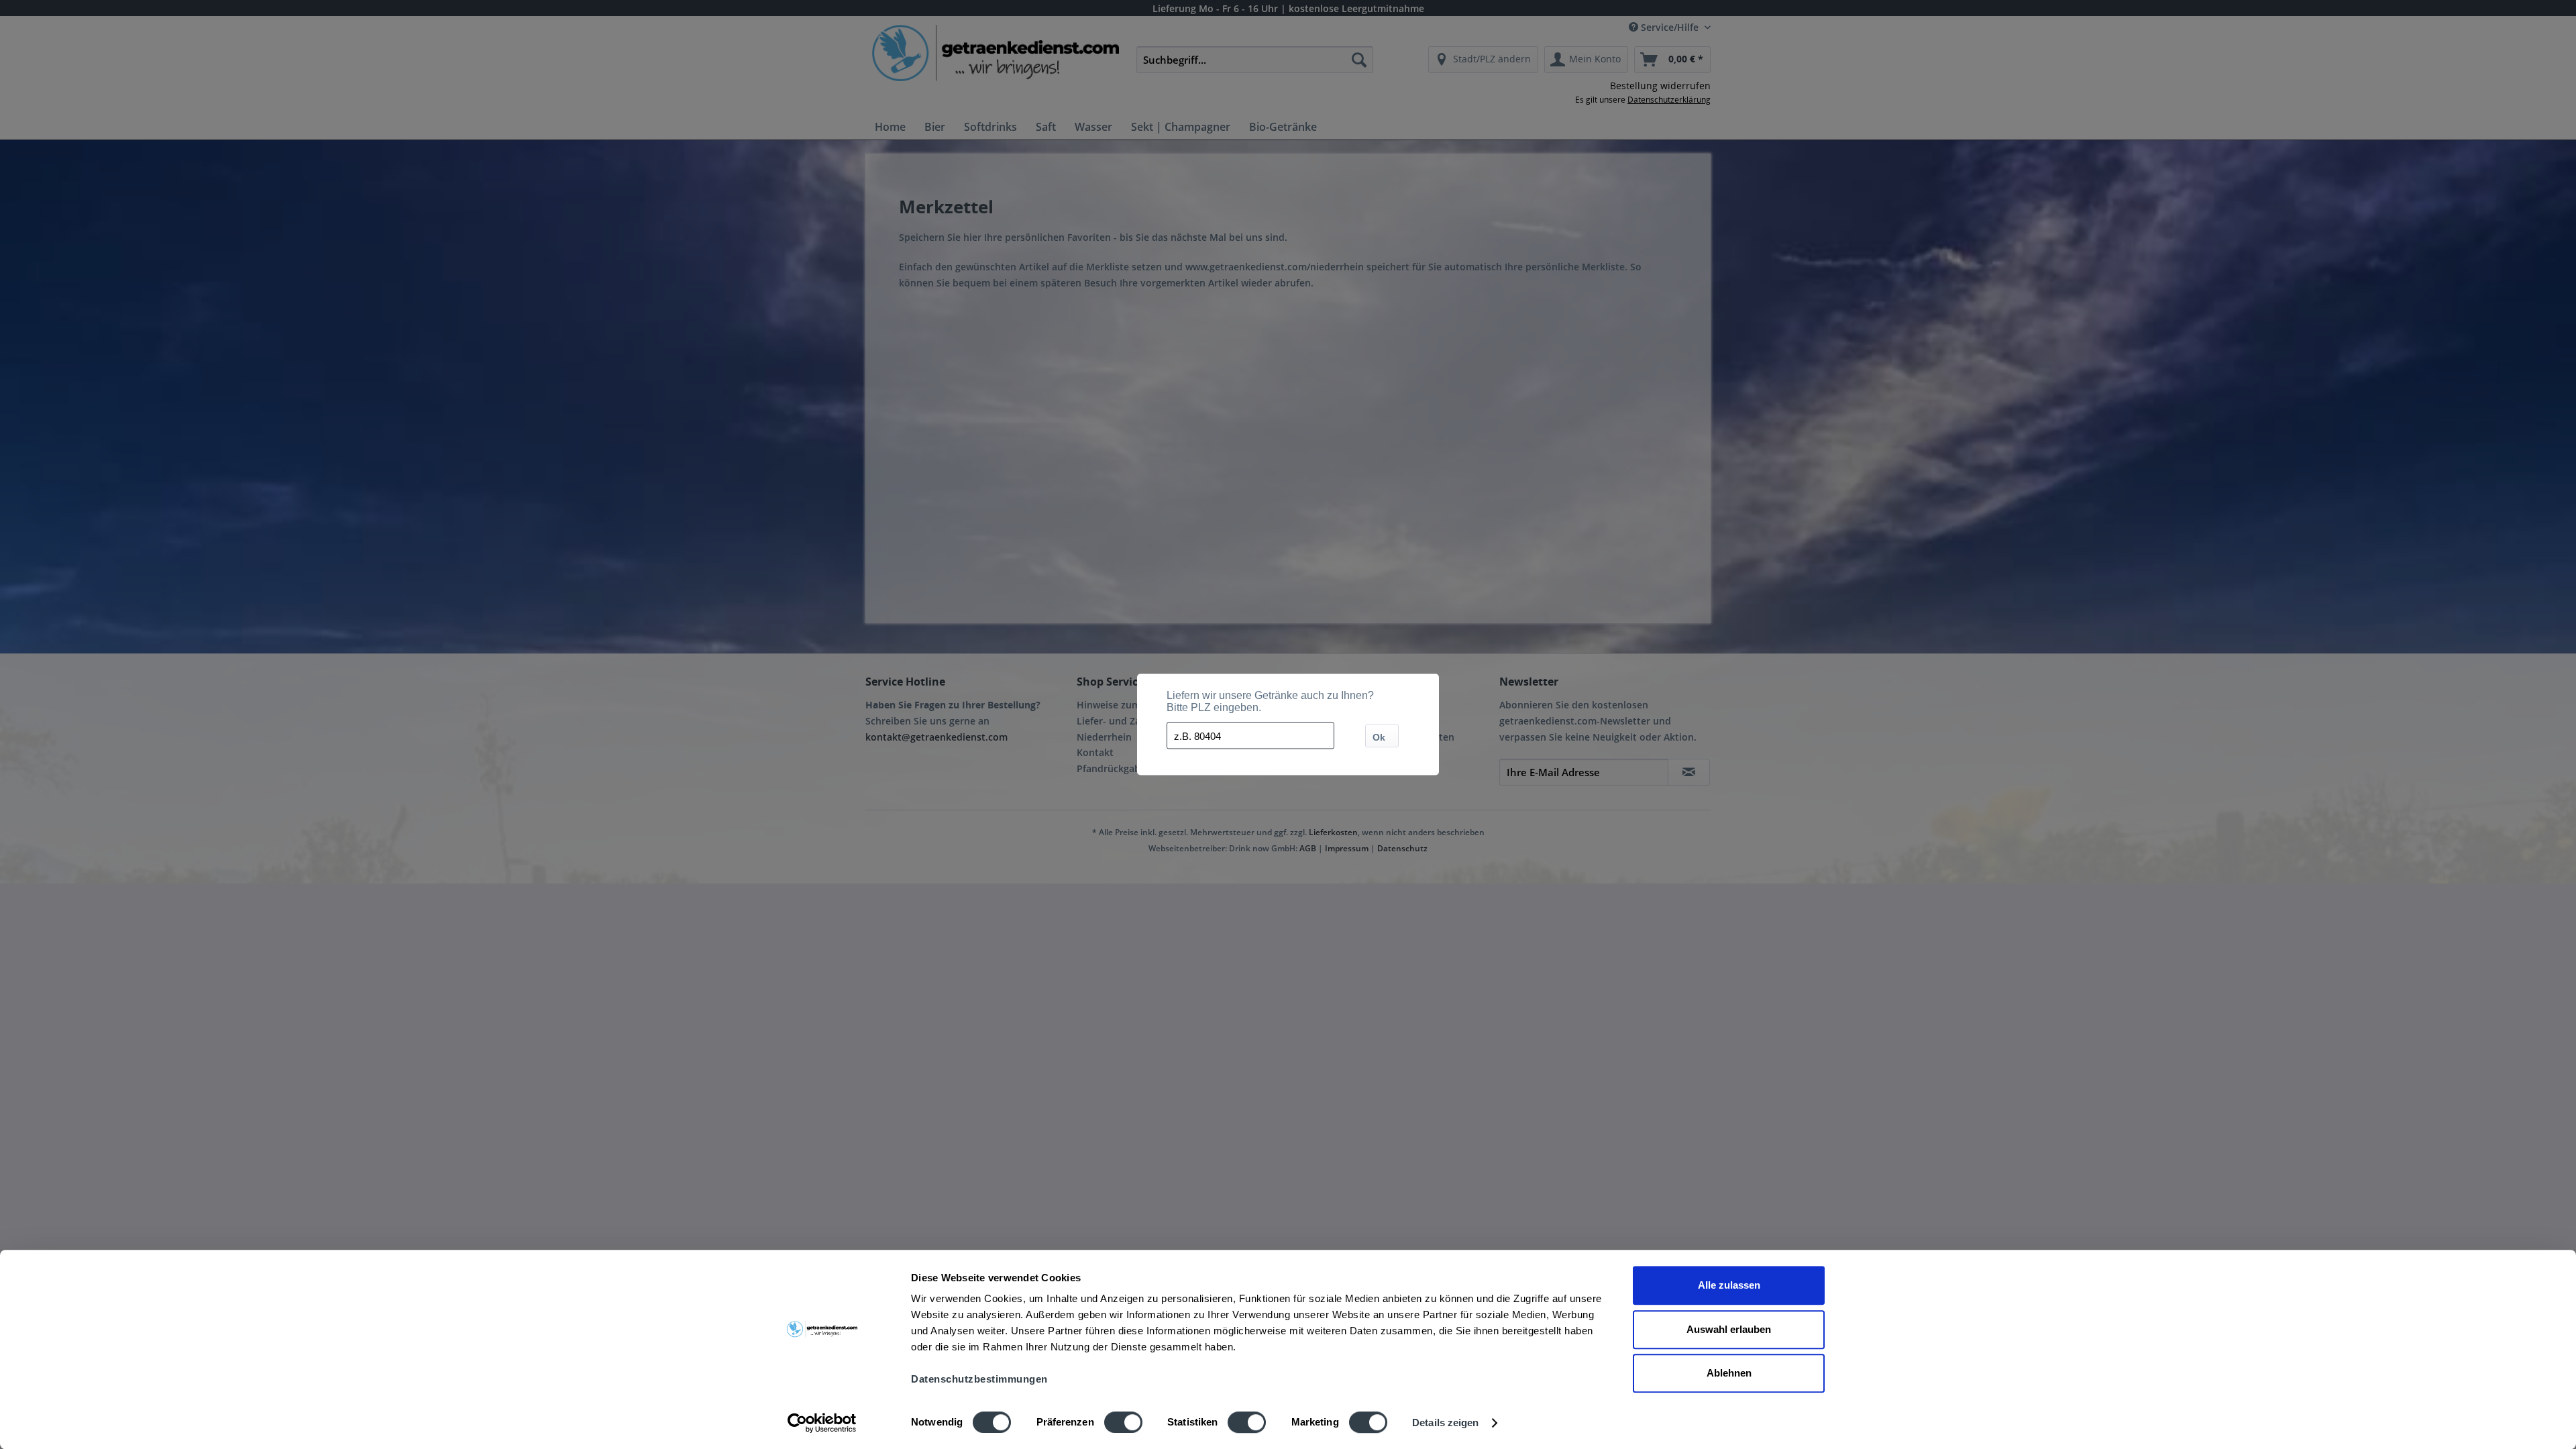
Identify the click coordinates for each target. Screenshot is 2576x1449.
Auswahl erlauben (1729, 1329)
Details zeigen (1445, 1423)
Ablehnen (1729, 1373)
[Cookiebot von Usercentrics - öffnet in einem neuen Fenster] (822, 1423)
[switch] (1123, 1422)
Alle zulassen (1729, 1285)
